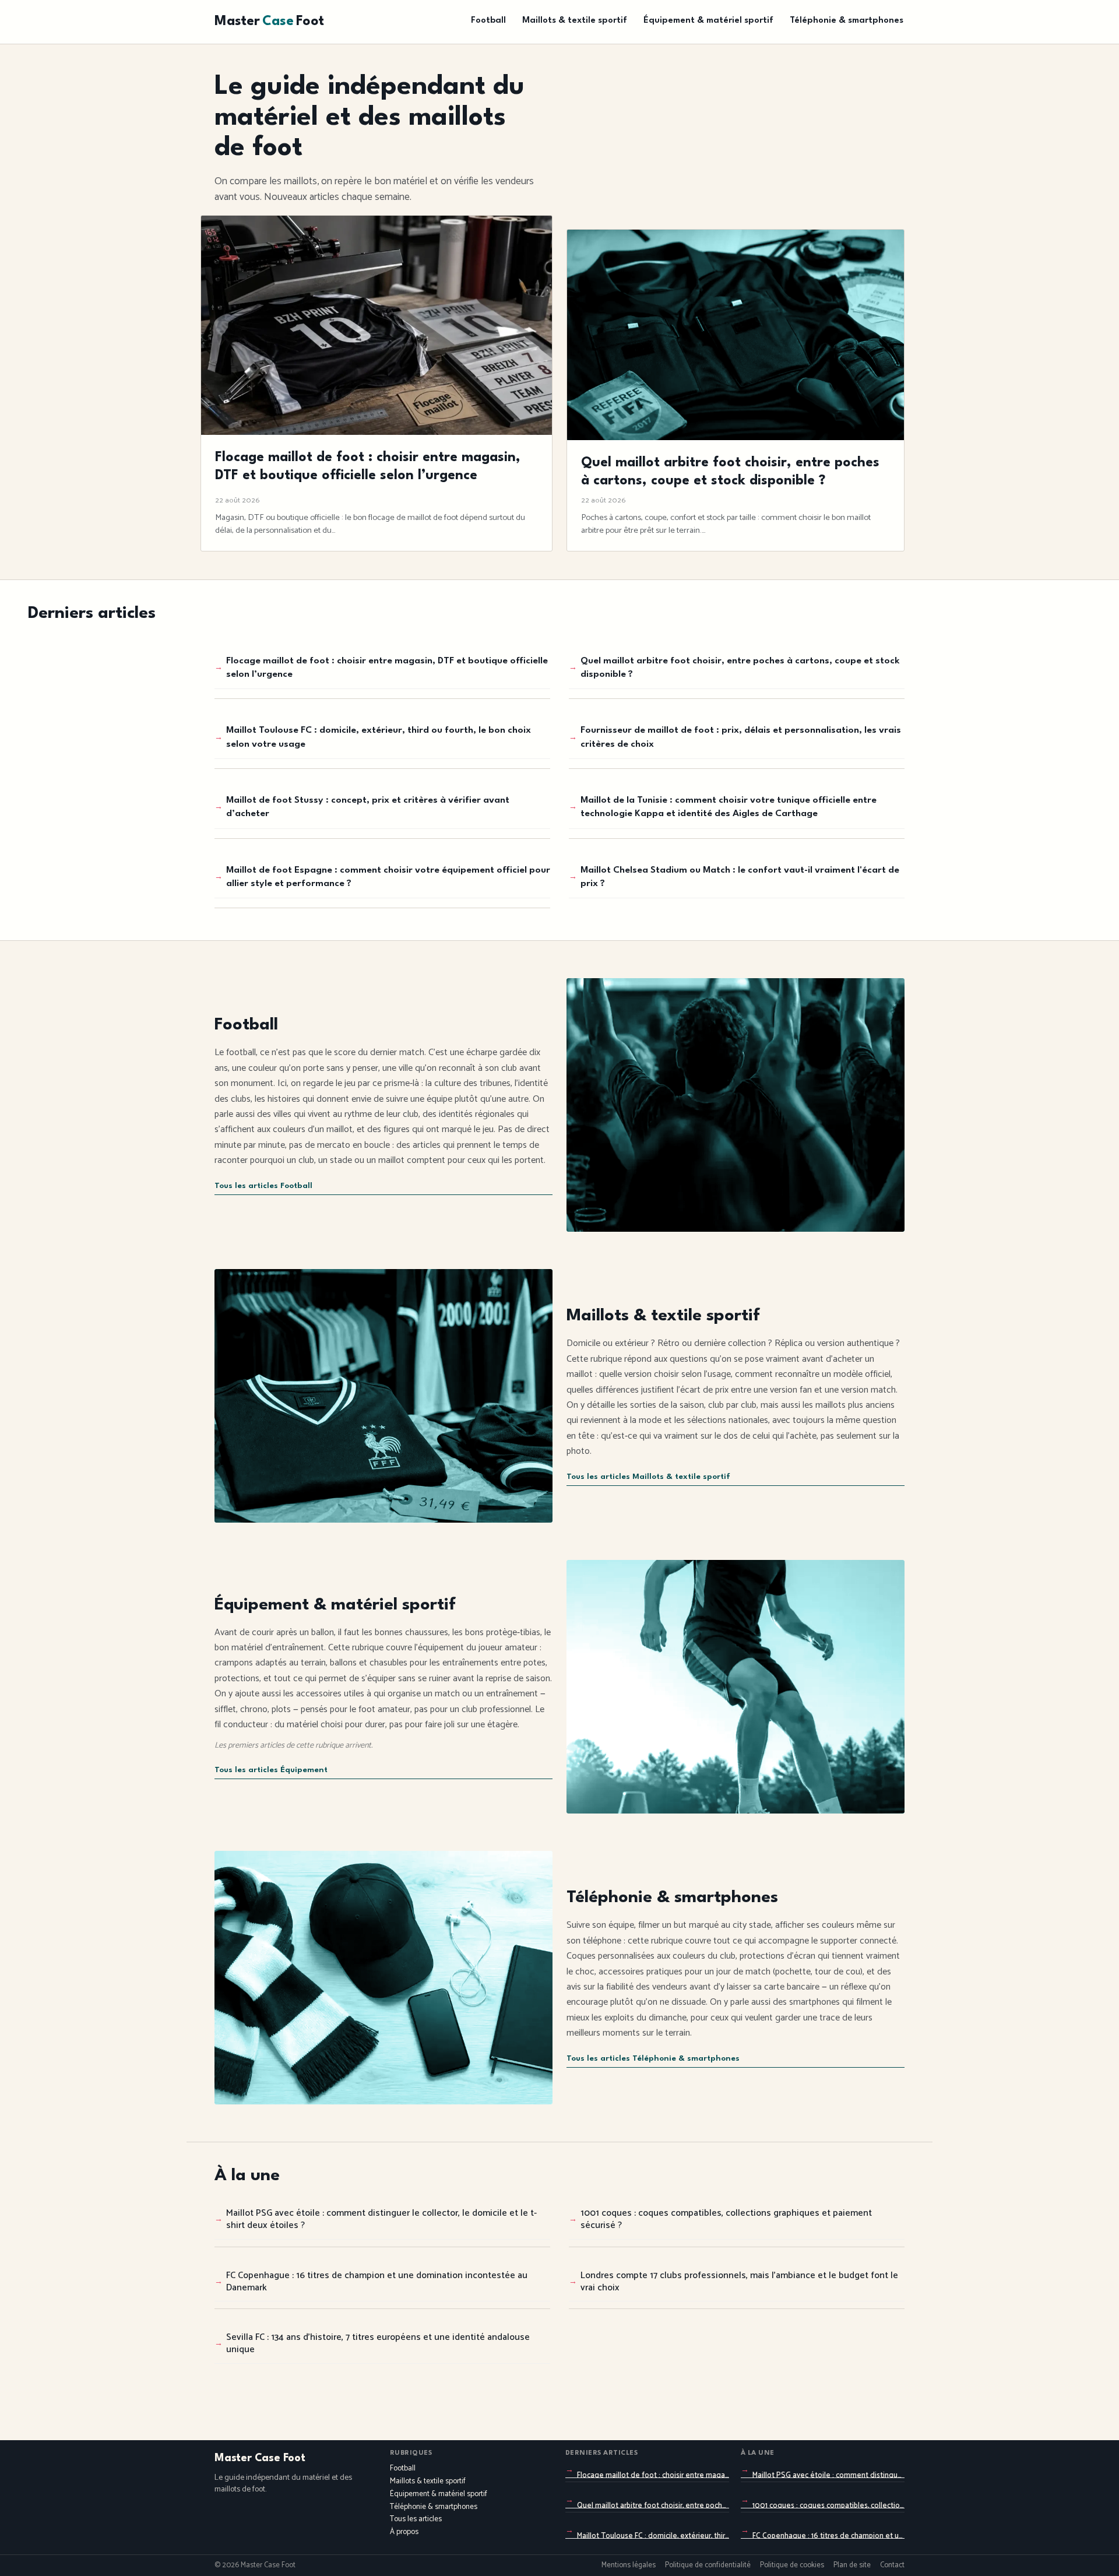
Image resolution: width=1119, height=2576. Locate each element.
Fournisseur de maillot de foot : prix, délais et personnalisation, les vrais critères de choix (741, 737)
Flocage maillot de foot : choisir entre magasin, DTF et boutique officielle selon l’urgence (387, 668)
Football (488, 21)
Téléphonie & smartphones (847, 21)
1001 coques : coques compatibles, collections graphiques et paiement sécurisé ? (726, 2219)
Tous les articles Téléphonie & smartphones (653, 2059)
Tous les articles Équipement (271, 1770)
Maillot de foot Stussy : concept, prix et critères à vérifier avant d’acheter (368, 807)
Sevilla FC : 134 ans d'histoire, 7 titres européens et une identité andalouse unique (378, 2343)
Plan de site (852, 2566)
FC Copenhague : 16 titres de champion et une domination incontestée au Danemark (377, 2282)
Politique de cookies (792, 2566)
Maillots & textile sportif (575, 21)
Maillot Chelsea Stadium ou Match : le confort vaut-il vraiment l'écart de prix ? (740, 877)
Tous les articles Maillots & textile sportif (648, 1477)
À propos (404, 2532)
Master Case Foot (260, 2458)
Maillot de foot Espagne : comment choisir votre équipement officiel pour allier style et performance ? (388, 877)
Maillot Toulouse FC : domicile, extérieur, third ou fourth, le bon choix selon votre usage (379, 737)
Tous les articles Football (263, 1186)
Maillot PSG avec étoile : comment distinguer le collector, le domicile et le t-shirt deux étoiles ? (381, 2219)
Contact (892, 2566)
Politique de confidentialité (708, 2566)
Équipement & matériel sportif (708, 21)
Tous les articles (416, 2519)
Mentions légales (629, 2566)
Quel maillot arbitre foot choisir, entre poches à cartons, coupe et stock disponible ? (740, 668)
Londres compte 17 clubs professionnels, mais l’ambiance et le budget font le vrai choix (739, 2282)
